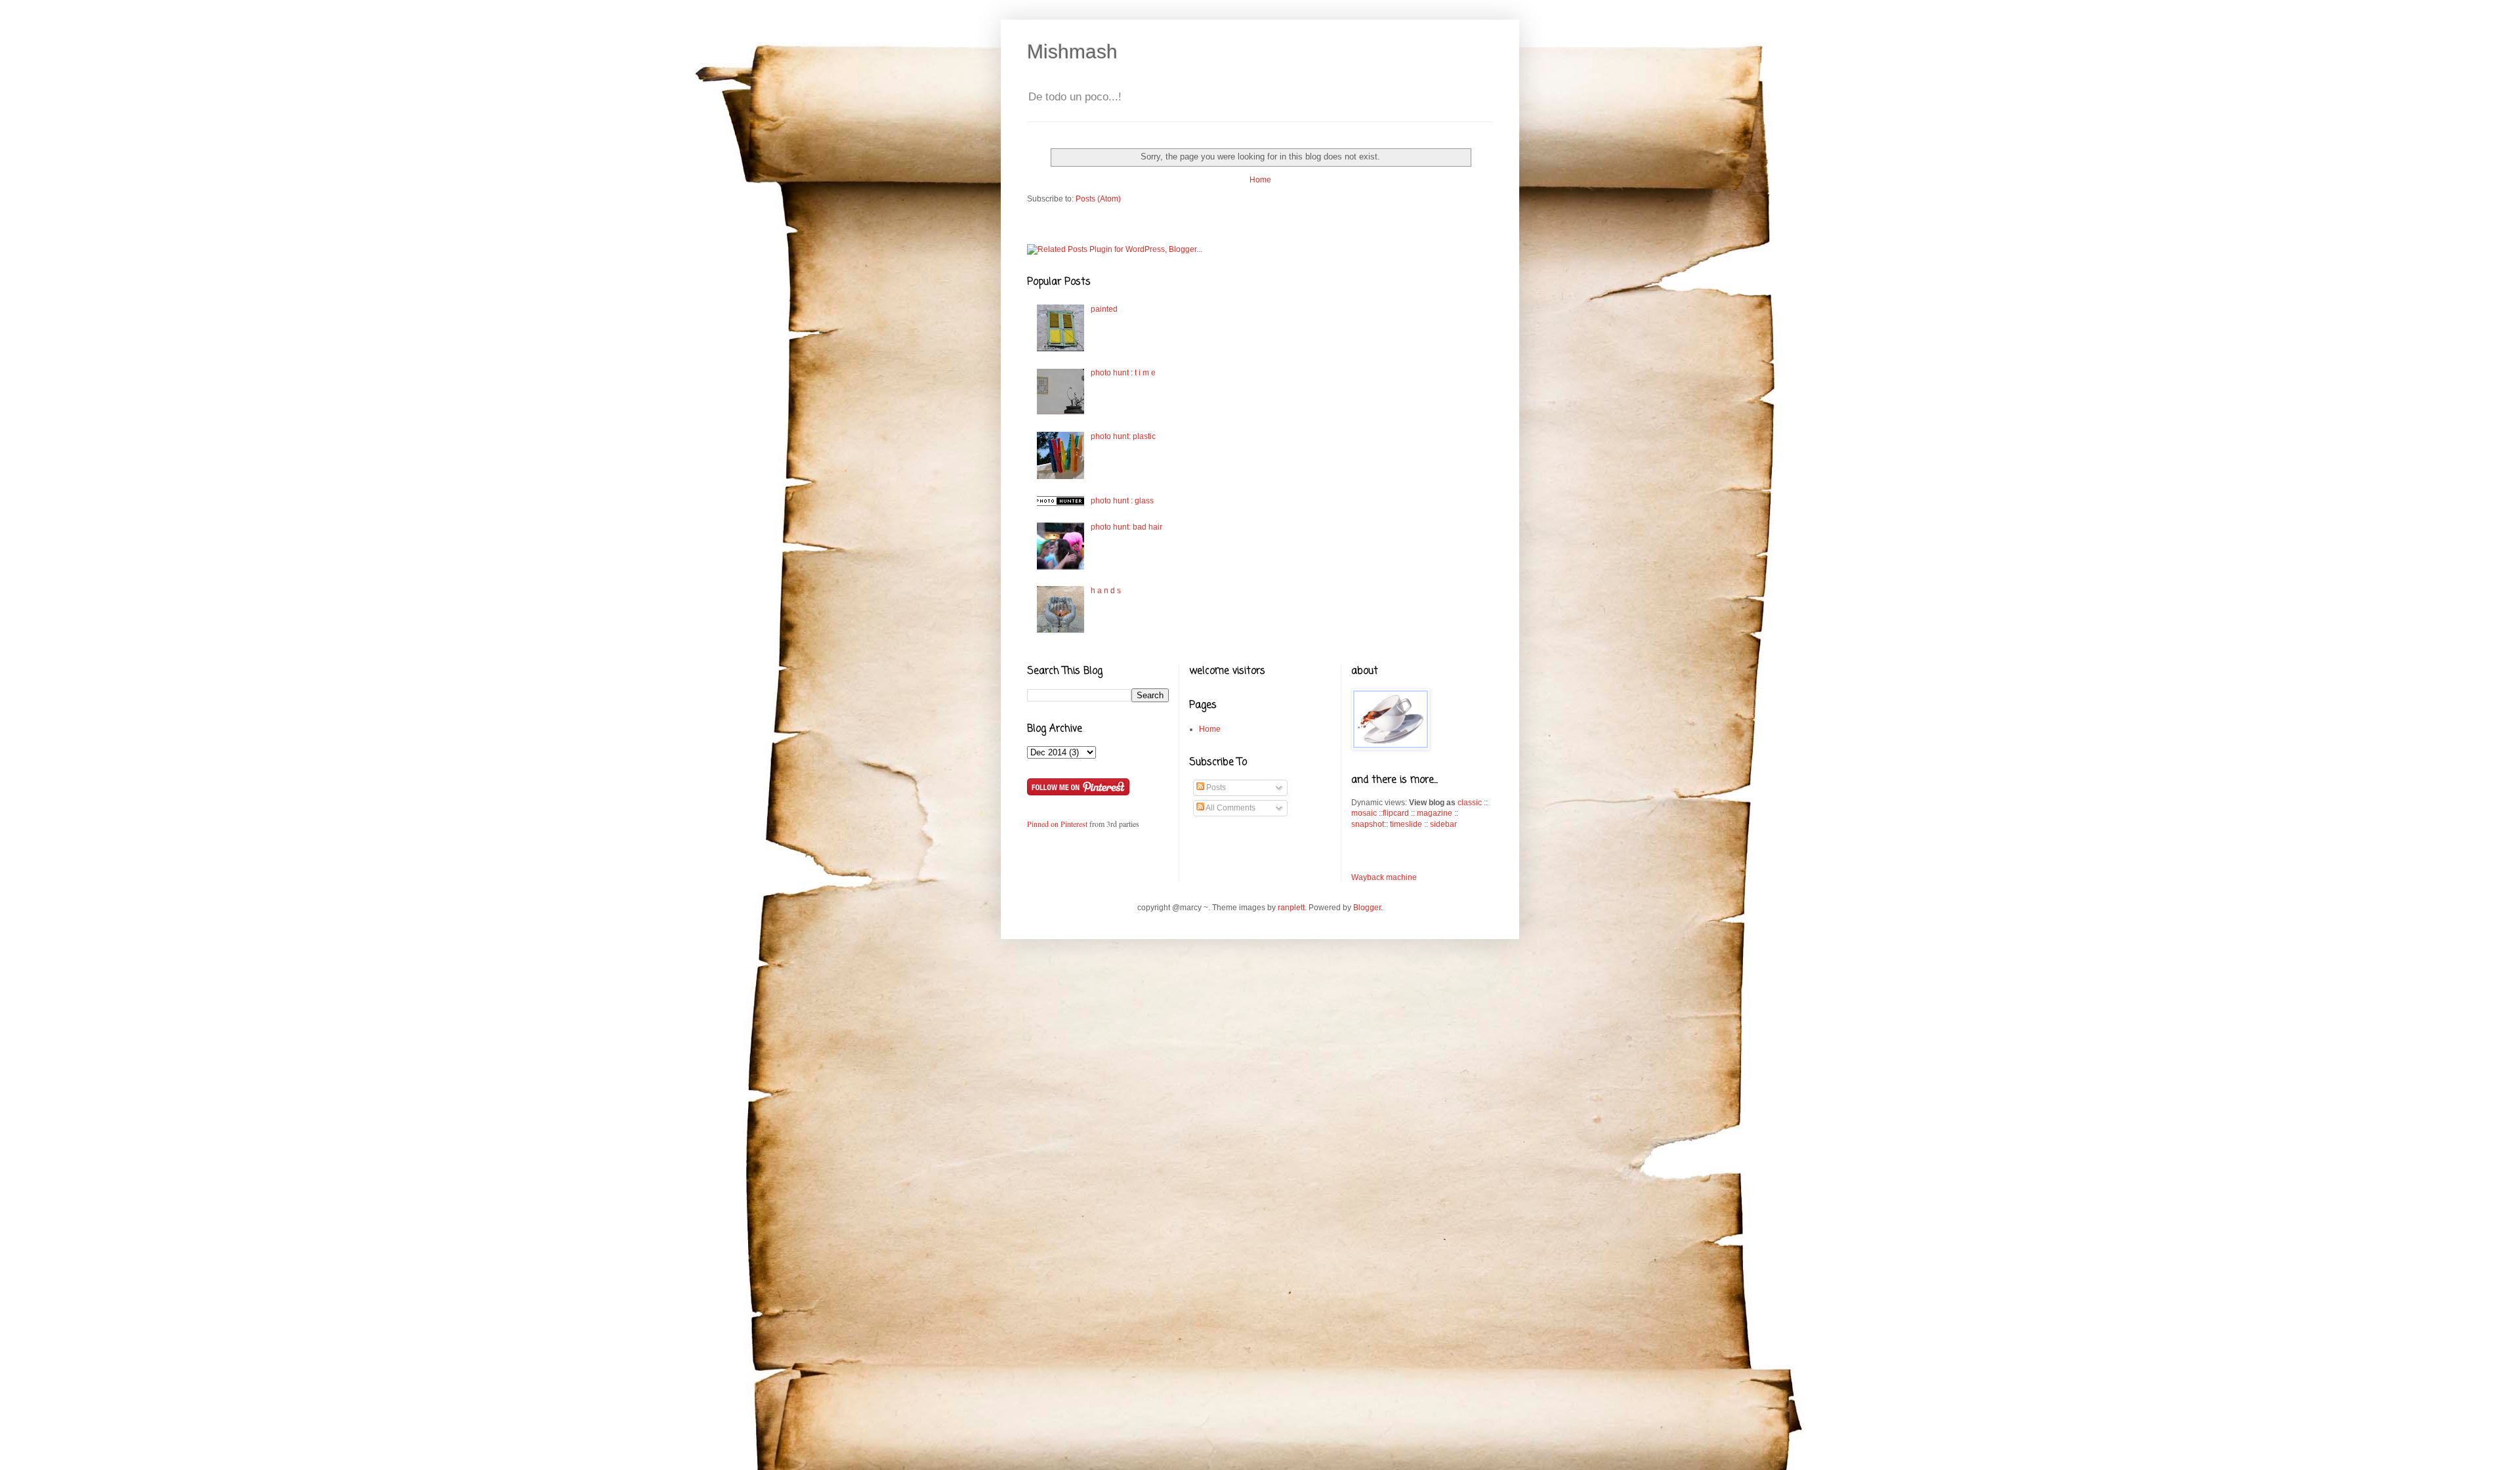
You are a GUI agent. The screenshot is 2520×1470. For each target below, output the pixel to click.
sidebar (1443, 824)
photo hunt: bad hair (1126, 527)
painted (1104, 309)
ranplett (1291, 908)
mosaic (1364, 813)
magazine (1435, 813)
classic (1470, 803)
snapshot (1368, 824)
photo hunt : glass (1122, 501)
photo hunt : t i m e (1123, 373)
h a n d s (1106, 591)
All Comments (1230, 808)
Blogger (1367, 908)
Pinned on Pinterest (1058, 824)
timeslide (1406, 824)
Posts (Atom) (1098, 199)
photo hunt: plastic (1123, 436)
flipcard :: (1400, 813)
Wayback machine (1384, 877)
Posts (1215, 787)
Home (1260, 180)
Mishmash (1072, 52)
